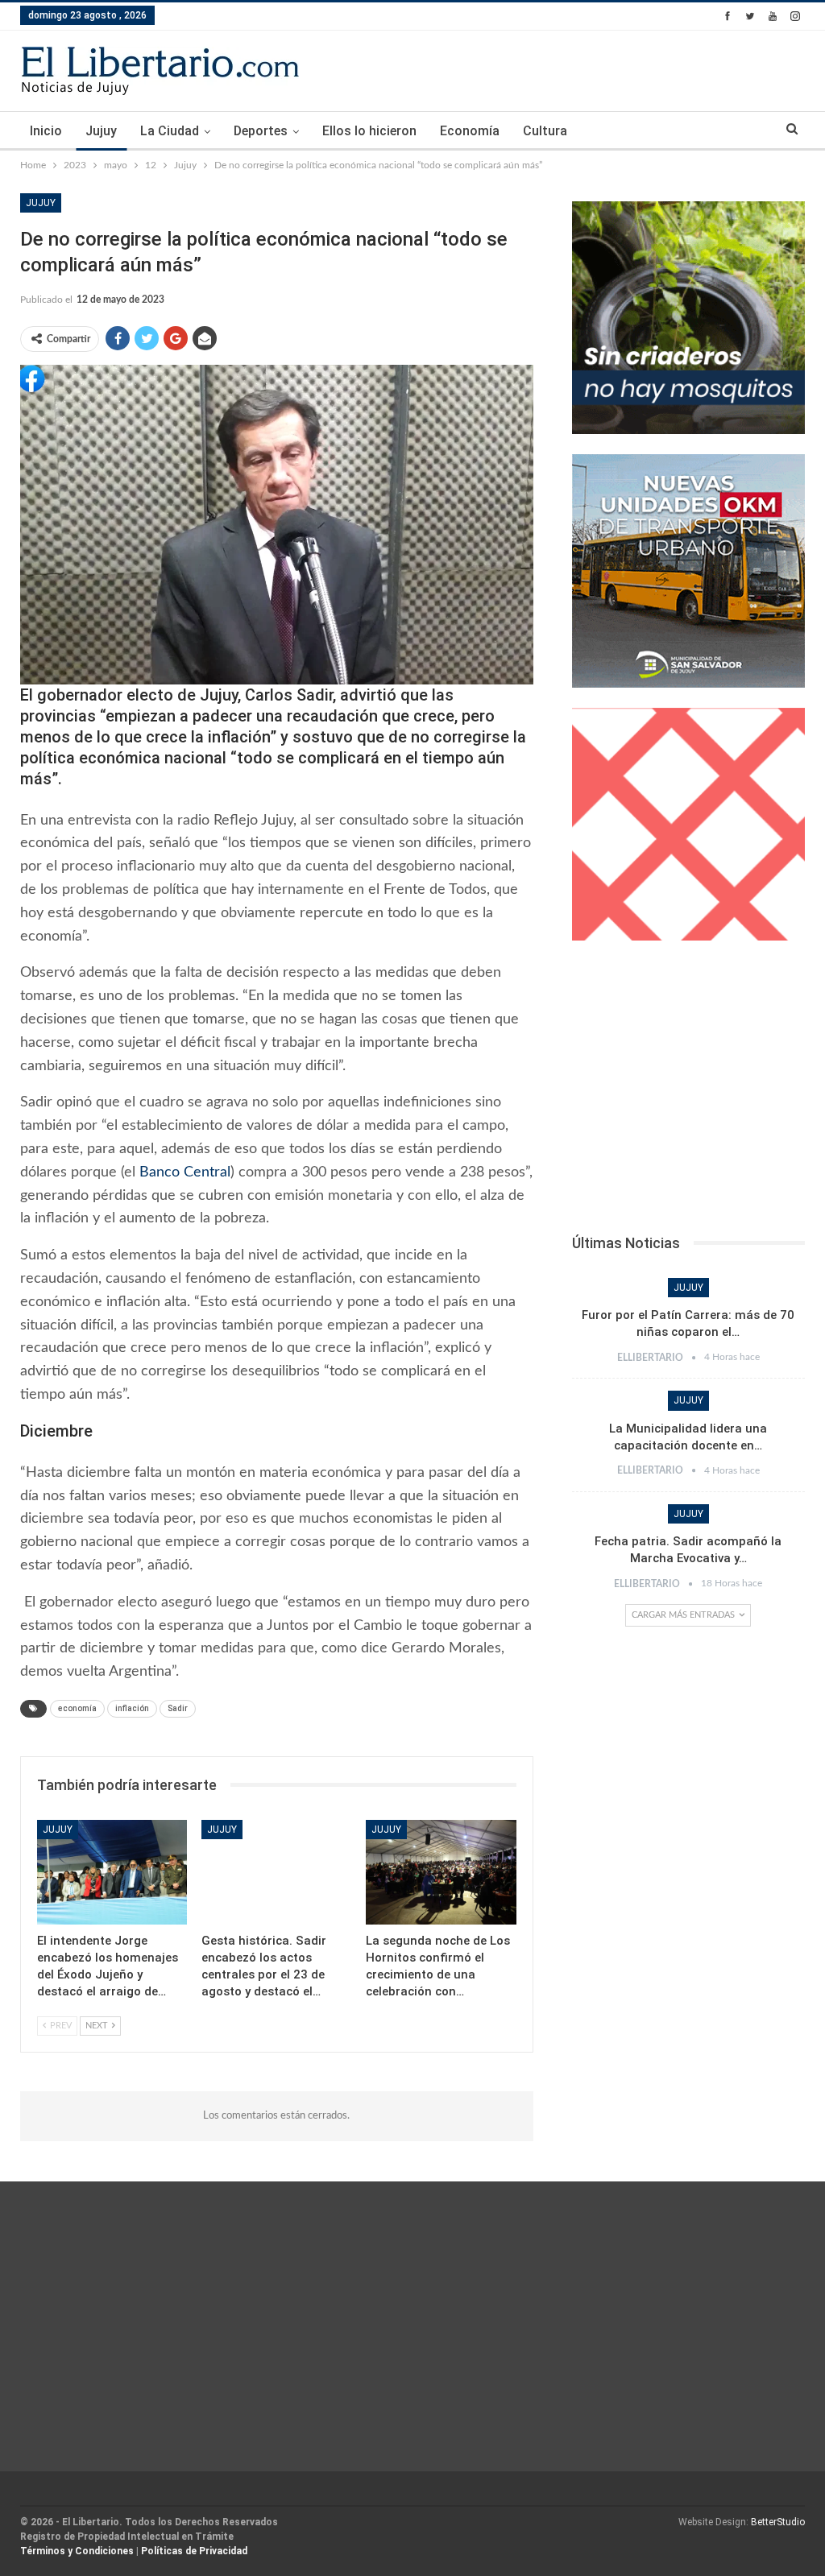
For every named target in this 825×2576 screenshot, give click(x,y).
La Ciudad (170, 131)
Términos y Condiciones (77, 2551)
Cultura (545, 131)
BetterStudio (778, 2522)
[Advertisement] (688, 1092)
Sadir (178, 1708)
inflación (132, 1708)
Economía (470, 131)
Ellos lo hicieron (369, 131)
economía (77, 1708)
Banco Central (183, 1172)
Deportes (261, 131)
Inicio (46, 131)
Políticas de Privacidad (194, 2551)
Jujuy (101, 131)
